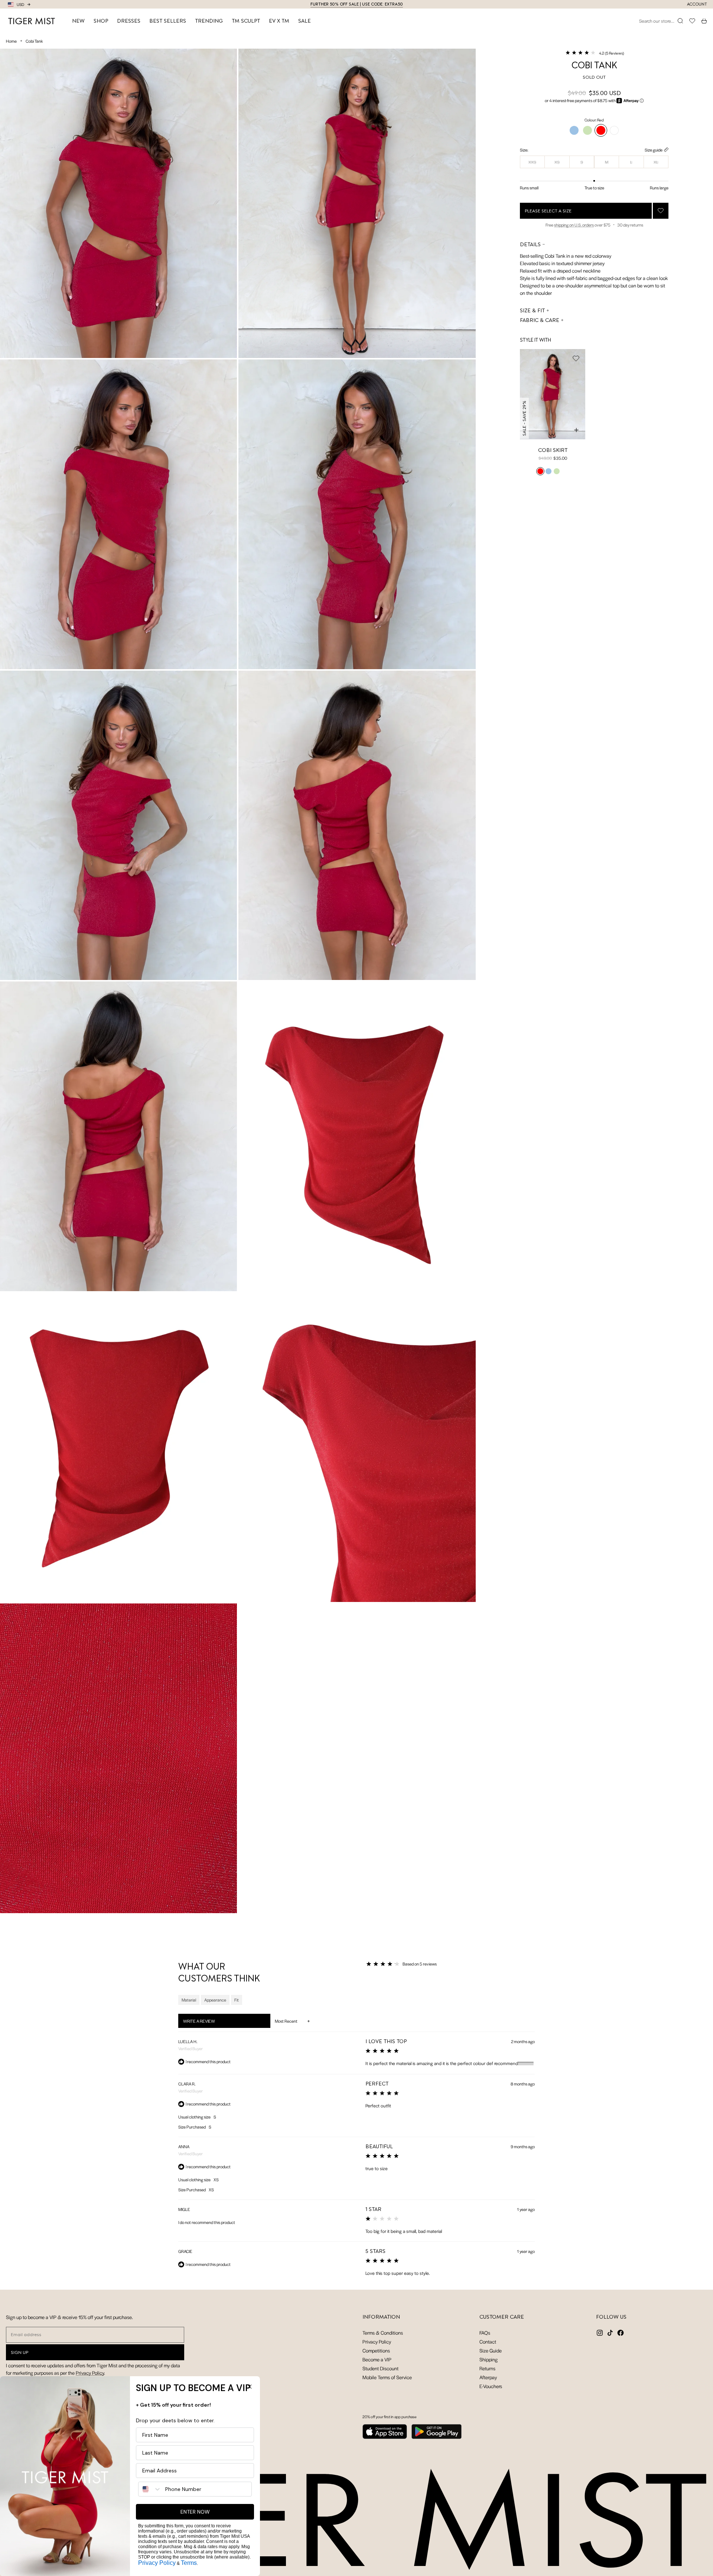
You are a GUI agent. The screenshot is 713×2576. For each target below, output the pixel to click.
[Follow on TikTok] (610, 2333)
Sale (305, 21)
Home (11, 41)
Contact (488, 2341)
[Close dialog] (250, 2387)
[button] (594, 53)
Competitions (376, 2350)
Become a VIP (377, 2359)
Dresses (129, 21)
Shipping (489, 2359)
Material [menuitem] (189, 2000)
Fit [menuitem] (237, 2000)
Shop (101, 21)
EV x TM (279, 21)
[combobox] (150, 2489)
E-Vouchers (491, 2386)
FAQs (485, 2333)
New (78, 21)
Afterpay (488, 2377)
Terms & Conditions (383, 2333)
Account (697, 4)
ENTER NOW (195, 2512)
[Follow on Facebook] (621, 2333)
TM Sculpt (246, 21)
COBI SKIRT (553, 450)
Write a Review (209, 2023)
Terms (189, 2563)
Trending (209, 21)
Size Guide (491, 2350)
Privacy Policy (90, 2373)
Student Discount (380, 2368)
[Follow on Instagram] (600, 2333)
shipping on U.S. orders (574, 225)
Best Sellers (168, 21)
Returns (487, 2368)
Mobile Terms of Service (387, 2377)
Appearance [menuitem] (215, 2000)
